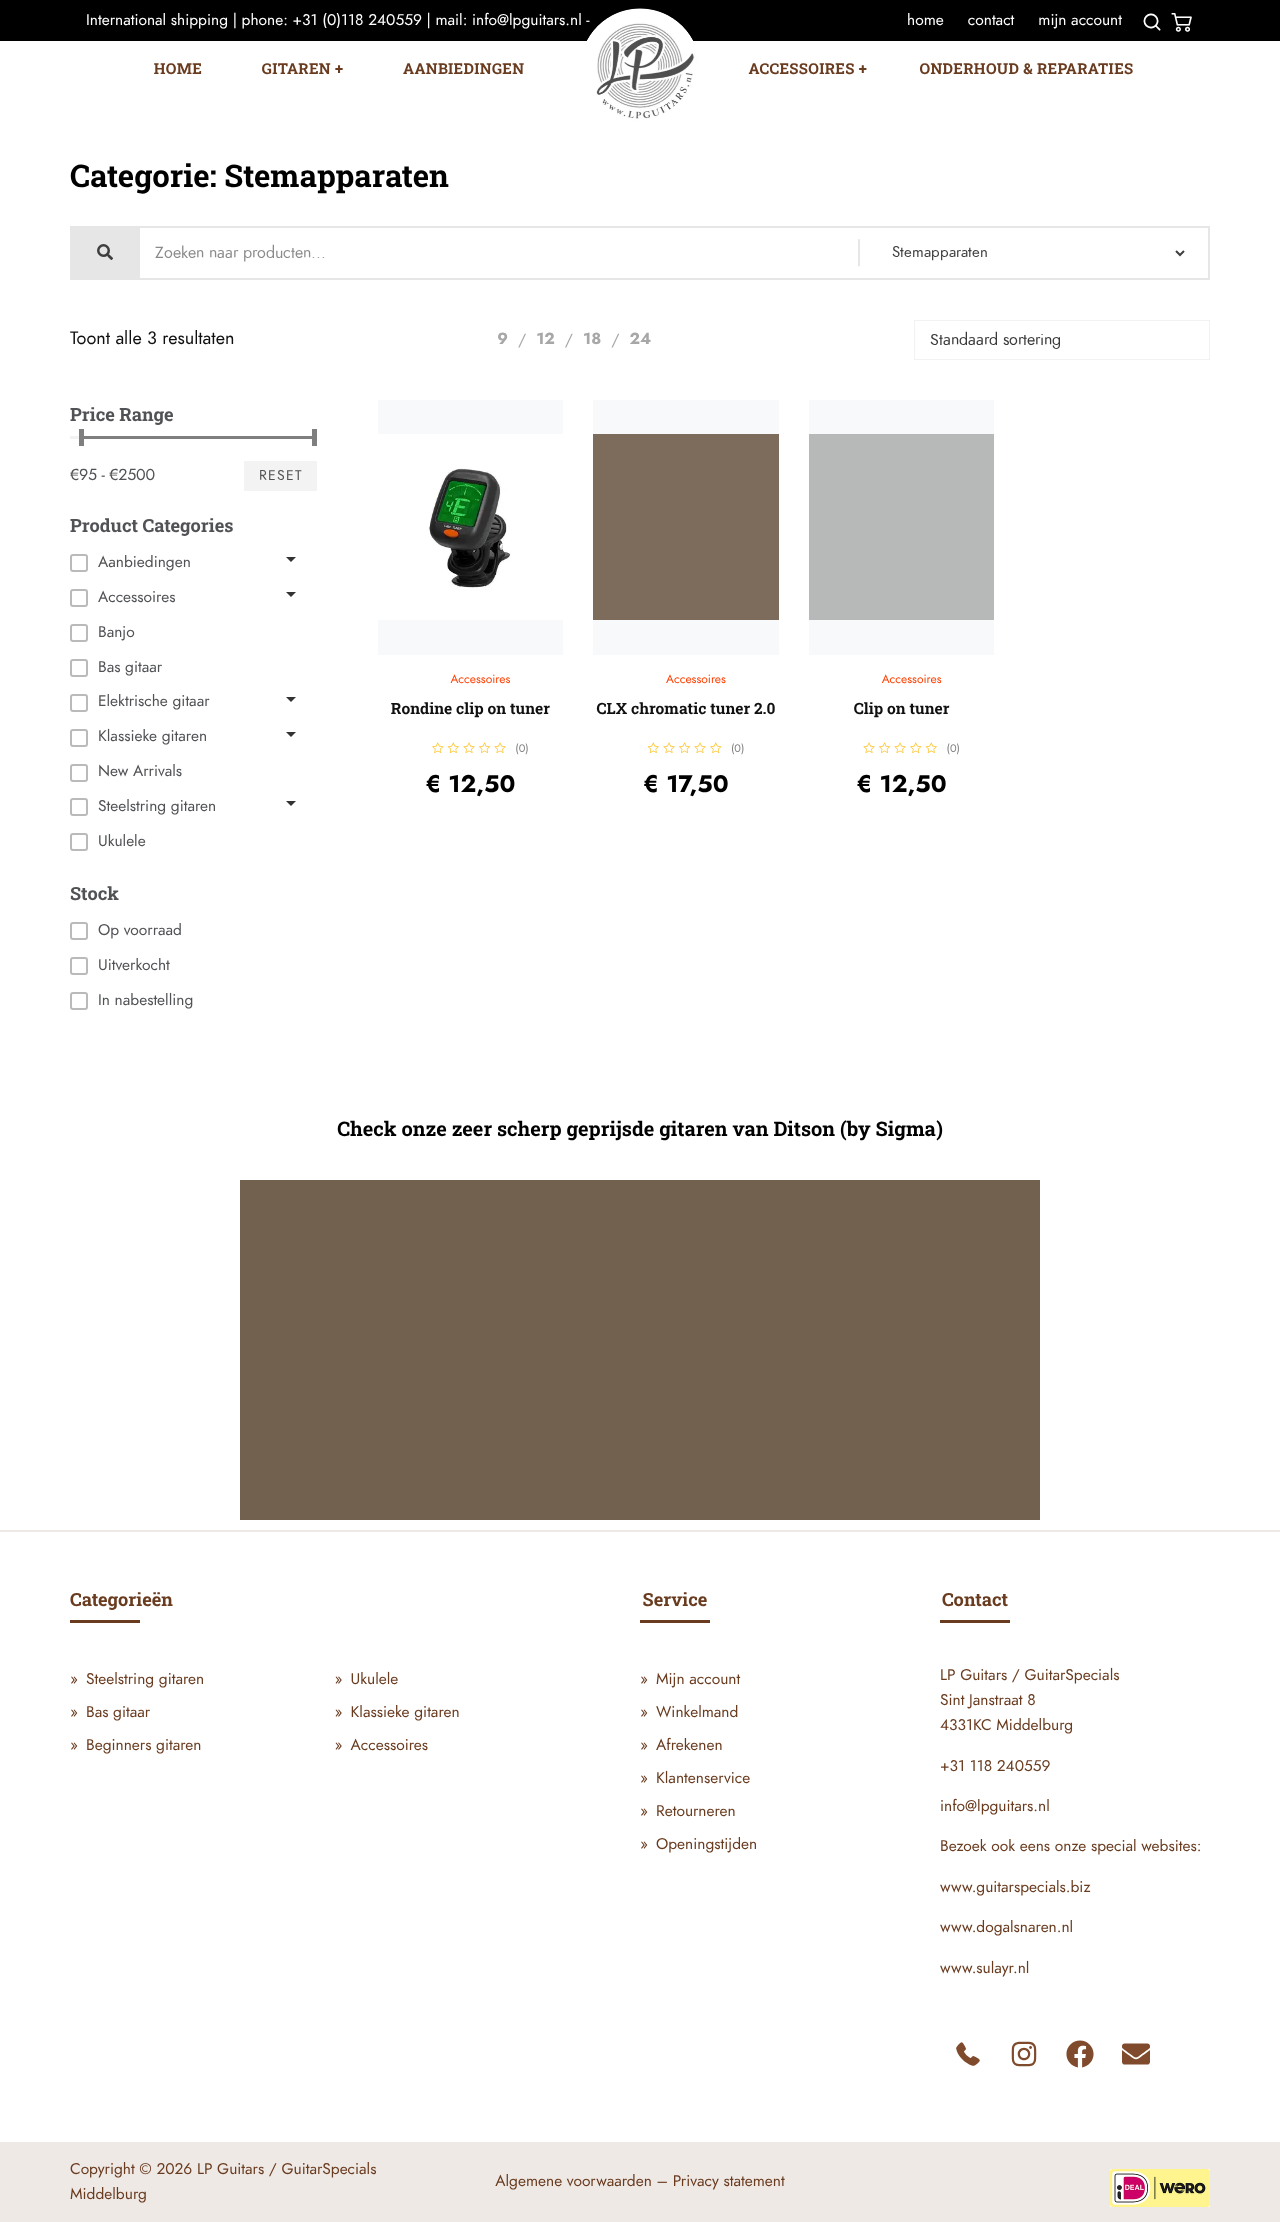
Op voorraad (140, 930)
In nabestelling (145, 1000)
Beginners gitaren (143, 1745)
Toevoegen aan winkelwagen (491, 650)
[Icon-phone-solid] (968, 2054)
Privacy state (713, 2181)
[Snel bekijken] (457, 650)
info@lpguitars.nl (995, 1806)
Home (178, 69)
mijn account (1080, 20)
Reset (281, 475)
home (925, 20)
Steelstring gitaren (145, 1679)
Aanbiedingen (463, 69)
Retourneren (696, 1811)
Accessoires (802, 69)
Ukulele (375, 1679)
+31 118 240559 (995, 1766)
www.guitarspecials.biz (1015, 1887)
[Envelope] (1136, 2054)
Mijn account (698, 1679)
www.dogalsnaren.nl (1006, 1927)
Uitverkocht (134, 965)
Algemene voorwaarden (573, 2181)
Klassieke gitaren (405, 1712)
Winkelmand (697, 1712)
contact (991, 20)
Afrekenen (689, 1745)
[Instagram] (1024, 2054)
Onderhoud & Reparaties (1027, 69)
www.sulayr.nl (984, 1968)
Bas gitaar (118, 1712)
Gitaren (296, 69)
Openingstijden (706, 1844)
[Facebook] (1080, 2054)
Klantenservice (703, 1778)
